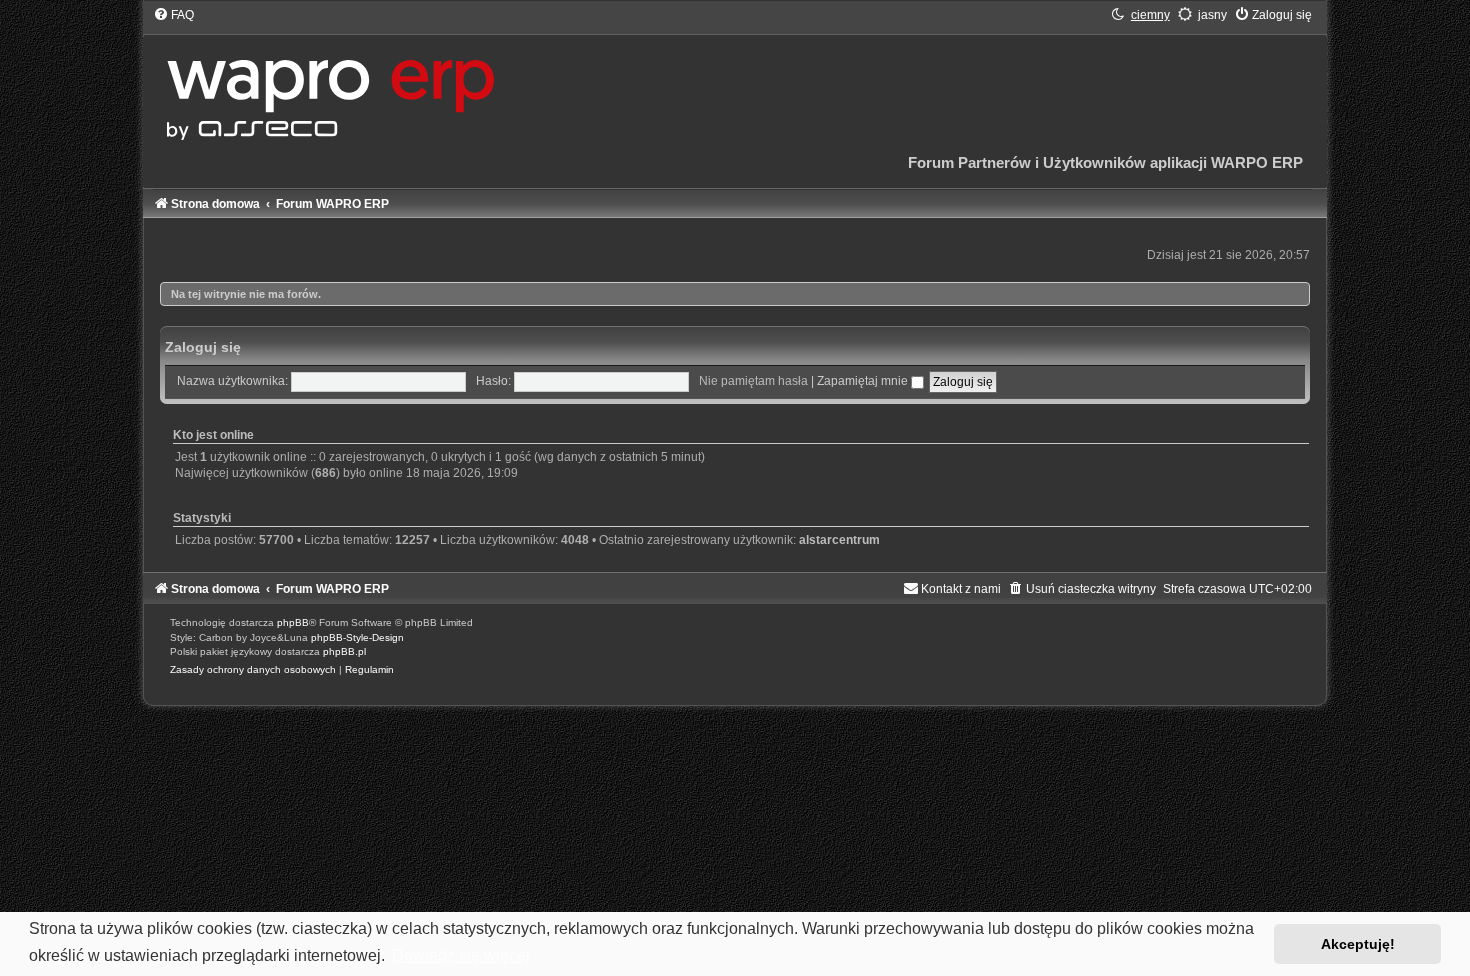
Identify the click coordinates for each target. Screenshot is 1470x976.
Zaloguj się (203, 347)
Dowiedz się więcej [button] (461, 955)
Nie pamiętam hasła (753, 381)
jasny (1212, 15)
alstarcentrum (839, 540)
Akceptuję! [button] (1358, 944)
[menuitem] (173, 15)
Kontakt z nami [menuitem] (961, 589)
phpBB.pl (344, 651)
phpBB (293, 622)
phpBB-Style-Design (357, 637)
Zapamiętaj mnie (864, 381)
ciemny (1150, 15)
